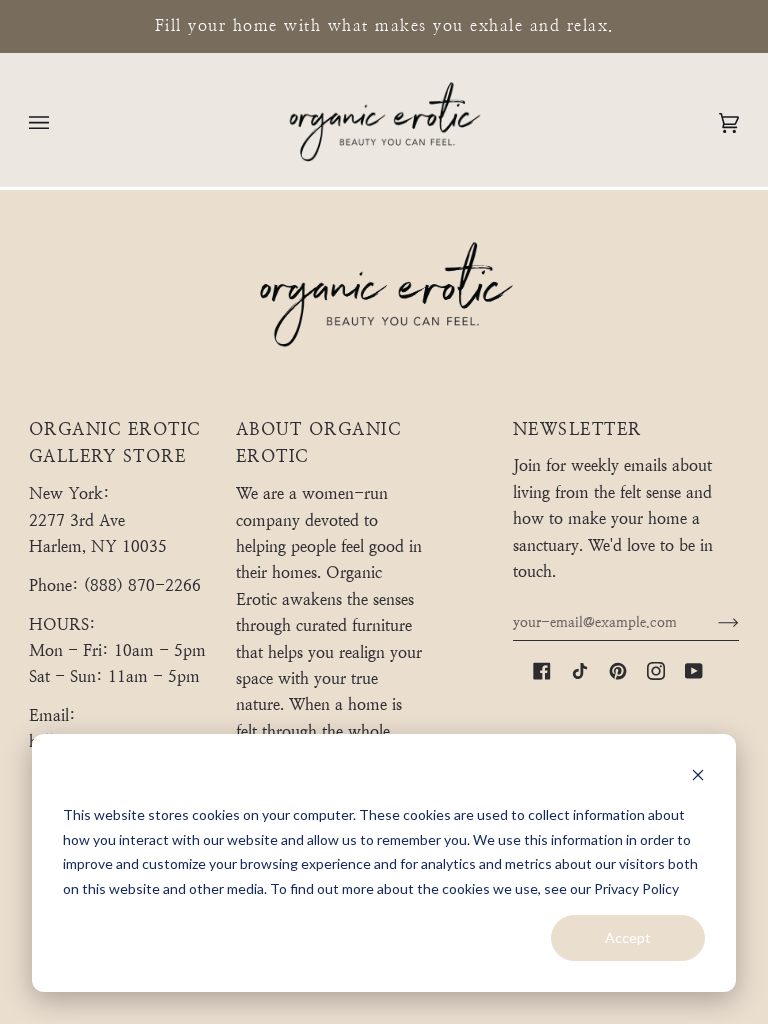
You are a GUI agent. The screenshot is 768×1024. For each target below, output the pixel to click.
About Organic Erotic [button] (319, 443)
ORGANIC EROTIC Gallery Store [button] (115, 443)
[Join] (712, 622)
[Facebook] (542, 671)
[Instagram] (656, 671)
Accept (628, 937)
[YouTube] (694, 671)
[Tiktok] (580, 671)
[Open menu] (59, 123)
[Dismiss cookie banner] (698, 777)
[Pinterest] (618, 671)
